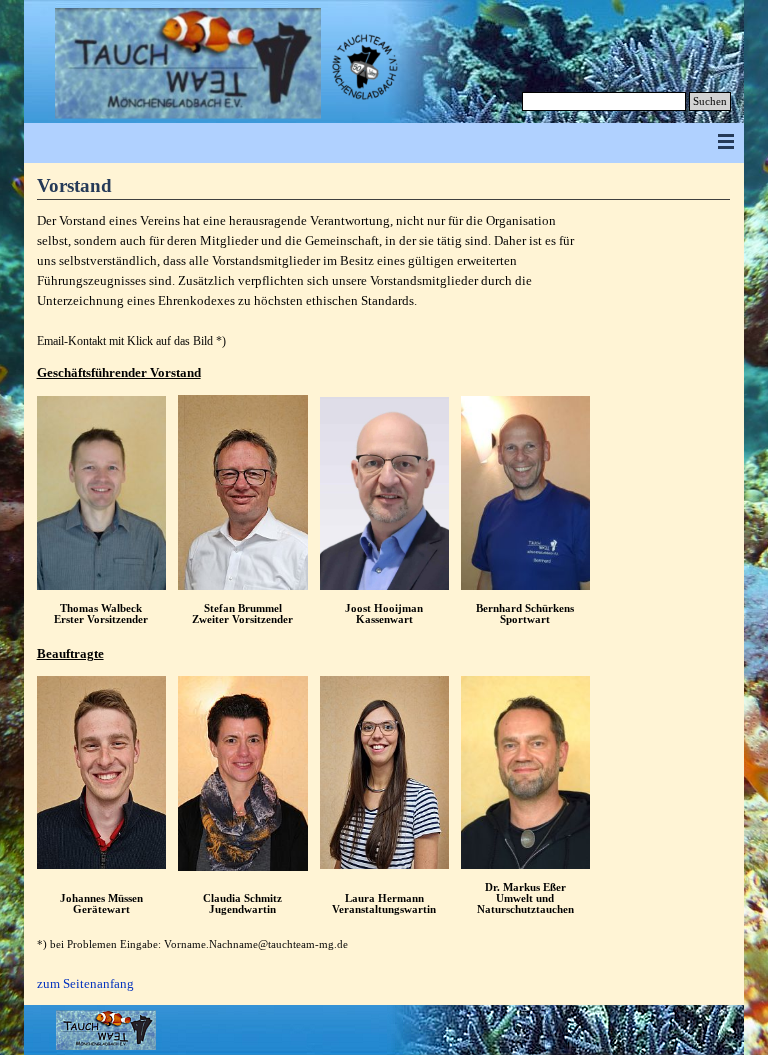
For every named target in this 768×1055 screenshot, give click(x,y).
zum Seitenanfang (85, 983)
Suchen (710, 101)
